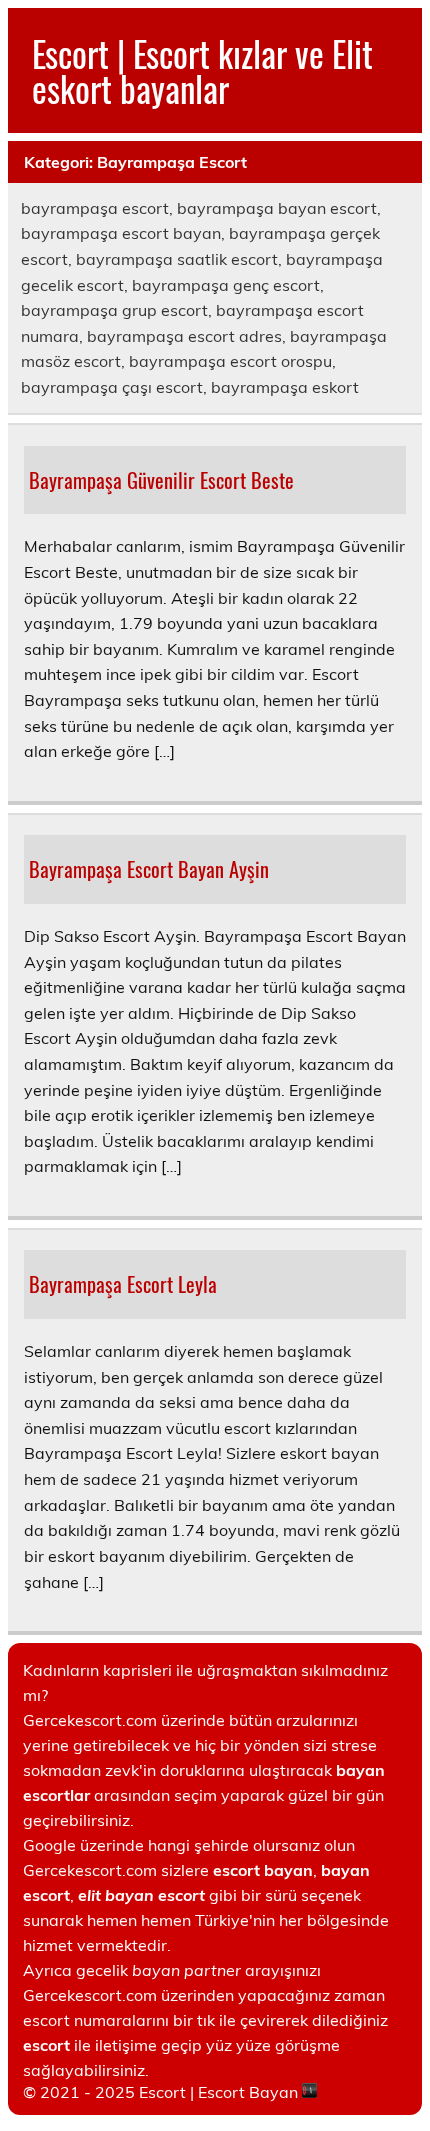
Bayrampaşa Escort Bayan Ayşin (149, 869)
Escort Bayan (248, 2092)
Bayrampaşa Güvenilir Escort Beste (161, 480)
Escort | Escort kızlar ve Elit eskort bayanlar (202, 70)
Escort (162, 2092)
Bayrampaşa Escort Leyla (123, 1284)
